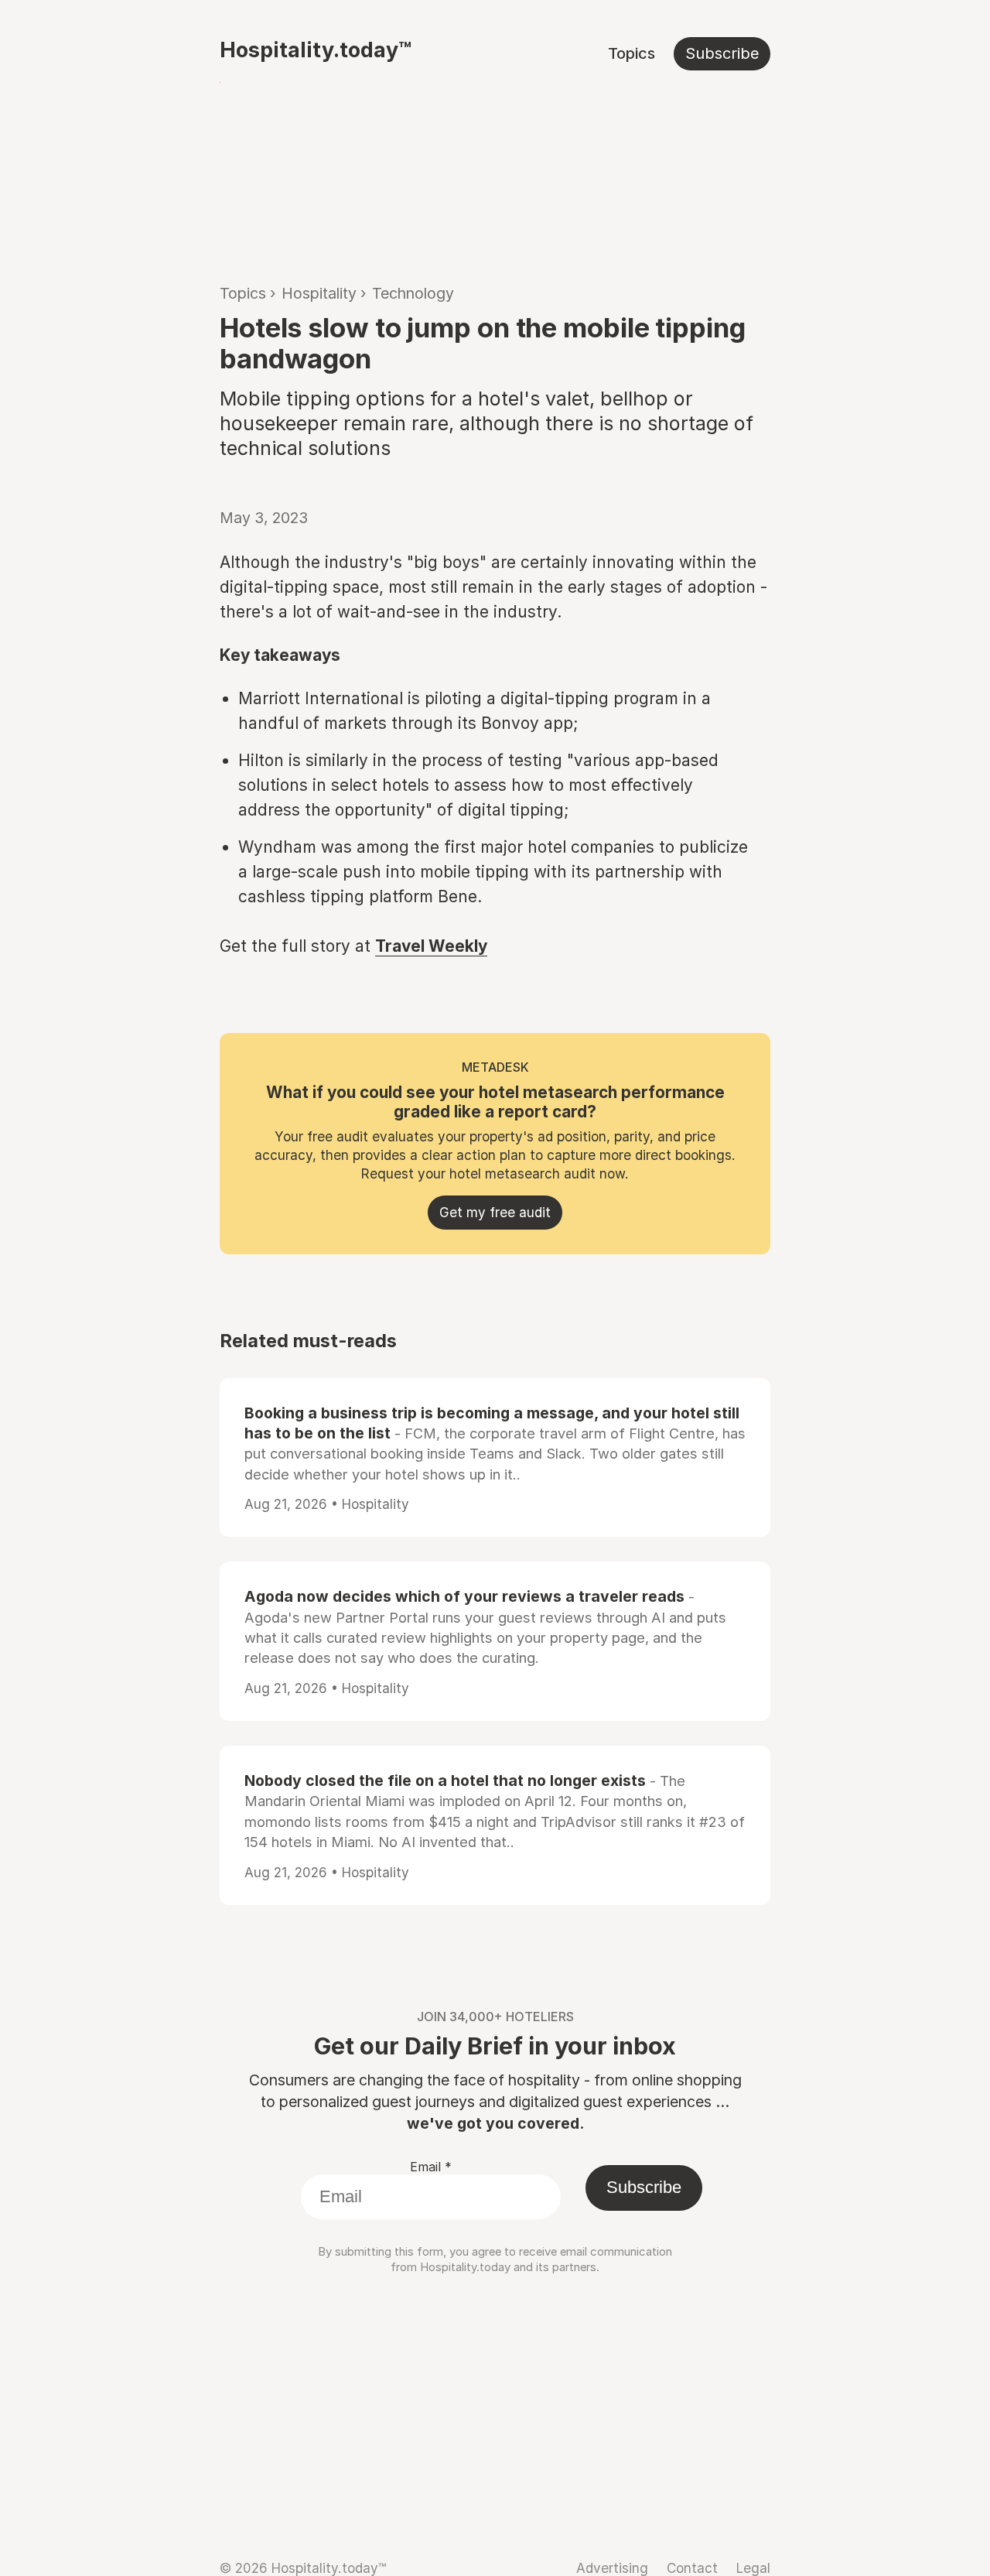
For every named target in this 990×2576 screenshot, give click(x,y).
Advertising (612, 2568)
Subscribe (722, 53)
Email (431, 2167)
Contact (692, 2568)
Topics (632, 53)
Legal (753, 2568)
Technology (413, 293)
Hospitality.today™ (316, 50)
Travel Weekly (431, 946)
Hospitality (319, 293)
